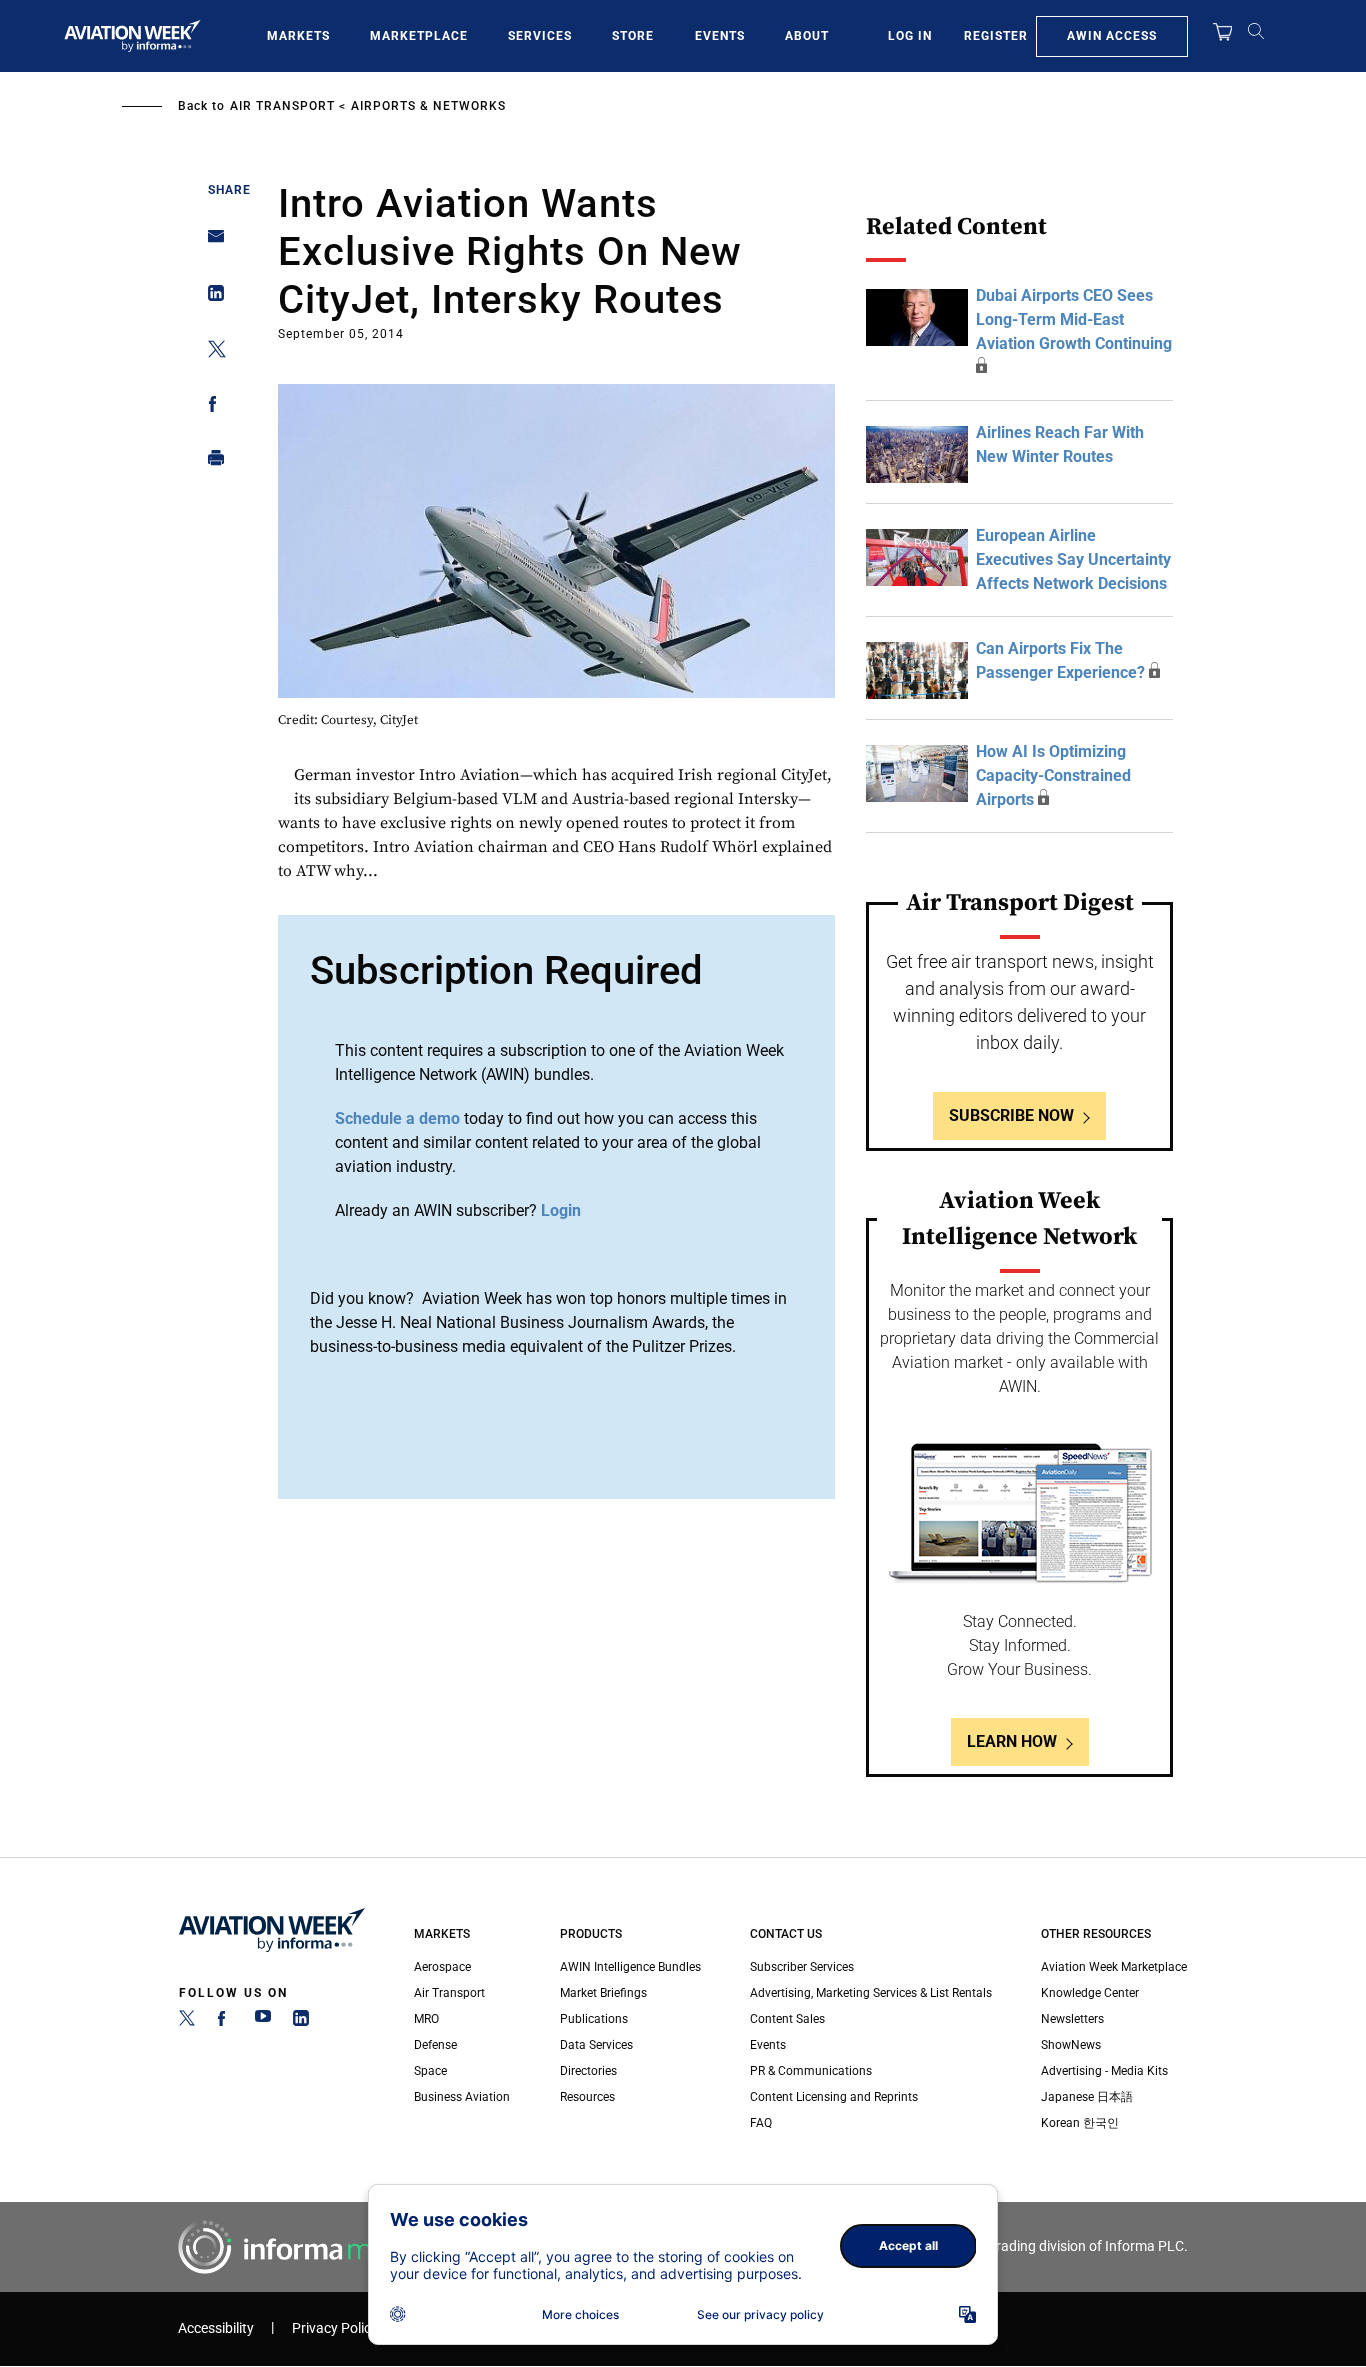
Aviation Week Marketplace (1114, 1967)
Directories (588, 2071)
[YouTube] (263, 2022)
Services (540, 36)
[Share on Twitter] (210, 352)
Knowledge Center (1090, 1993)
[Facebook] (225, 2022)
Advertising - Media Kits (1104, 2071)
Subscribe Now (1011, 1115)
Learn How (1012, 1741)
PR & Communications (811, 2071)
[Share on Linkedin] (210, 297)
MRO (426, 2019)
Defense (435, 2045)
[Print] (210, 462)
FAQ (761, 2123)
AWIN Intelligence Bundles (630, 1967)
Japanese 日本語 (1087, 2097)
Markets (298, 36)
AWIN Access (1112, 36)
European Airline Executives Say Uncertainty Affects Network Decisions (1073, 559)
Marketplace (419, 36)
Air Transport (282, 106)
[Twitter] (187, 2022)
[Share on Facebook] (210, 407)
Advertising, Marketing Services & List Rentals (871, 1993)
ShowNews (1071, 2045)
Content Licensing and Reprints (834, 2097)
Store (633, 36)
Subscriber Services (802, 1967)
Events (720, 36)
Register (996, 36)
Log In (910, 36)
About (807, 36)
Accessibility (216, 2328)
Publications (594, 2019)
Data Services (596, 2045)
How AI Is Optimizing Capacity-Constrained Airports (1053, 775)
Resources (587, 2097)
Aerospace (442, 1967)
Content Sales (787, 2019)
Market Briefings (603, 1993)
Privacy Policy (335, 2328)
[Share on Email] (210, 242)
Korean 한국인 (1080, 2123)
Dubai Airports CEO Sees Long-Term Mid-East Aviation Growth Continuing (1074, 319)
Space (430, 2071)
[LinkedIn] (301, 2022)
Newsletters (1072, 2019)
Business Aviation (462, 2097)
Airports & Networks (428, 106)
